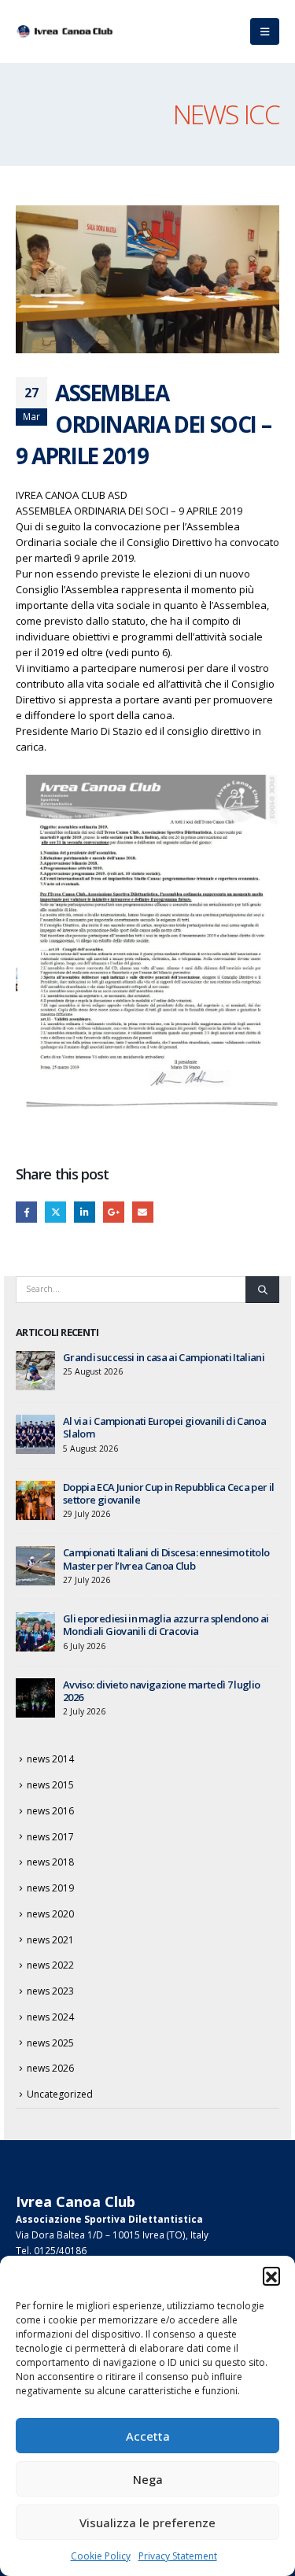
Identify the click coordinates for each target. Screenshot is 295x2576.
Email (143, 1212)
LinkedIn (85, 1212)
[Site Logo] (67, 31)
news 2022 (50, 1965)
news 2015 (50, 1785)
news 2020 (50, 1914)
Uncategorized (60, 2094)
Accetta (148, 2436)
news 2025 (50, 2043)
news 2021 (50, 1940)
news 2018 (50, 1862)
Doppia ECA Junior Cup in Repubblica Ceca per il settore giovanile (168, 1493)
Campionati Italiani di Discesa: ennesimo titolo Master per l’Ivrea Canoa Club (166, 1559)
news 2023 (50, 1991)
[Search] (262, 1290)
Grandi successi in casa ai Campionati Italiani (164, 1357)
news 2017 (50, 1837)
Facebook (26, 1212)
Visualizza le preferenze (147, 2522)
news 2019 (50, 1888)
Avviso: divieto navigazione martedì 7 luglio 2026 (161, 1691)
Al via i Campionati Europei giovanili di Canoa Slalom (164, 1427)
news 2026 (50, 2068)
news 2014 (50, 1759)
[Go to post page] (35, 1369)
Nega (148, 2479)
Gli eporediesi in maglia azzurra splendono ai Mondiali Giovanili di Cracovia (166, 1625)
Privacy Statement (178, 2556)
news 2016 (50, 1811)
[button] (271, 2275)
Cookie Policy (101, 2556)
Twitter (55, 1212)
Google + (114, 1212)
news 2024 (50, 2017)
